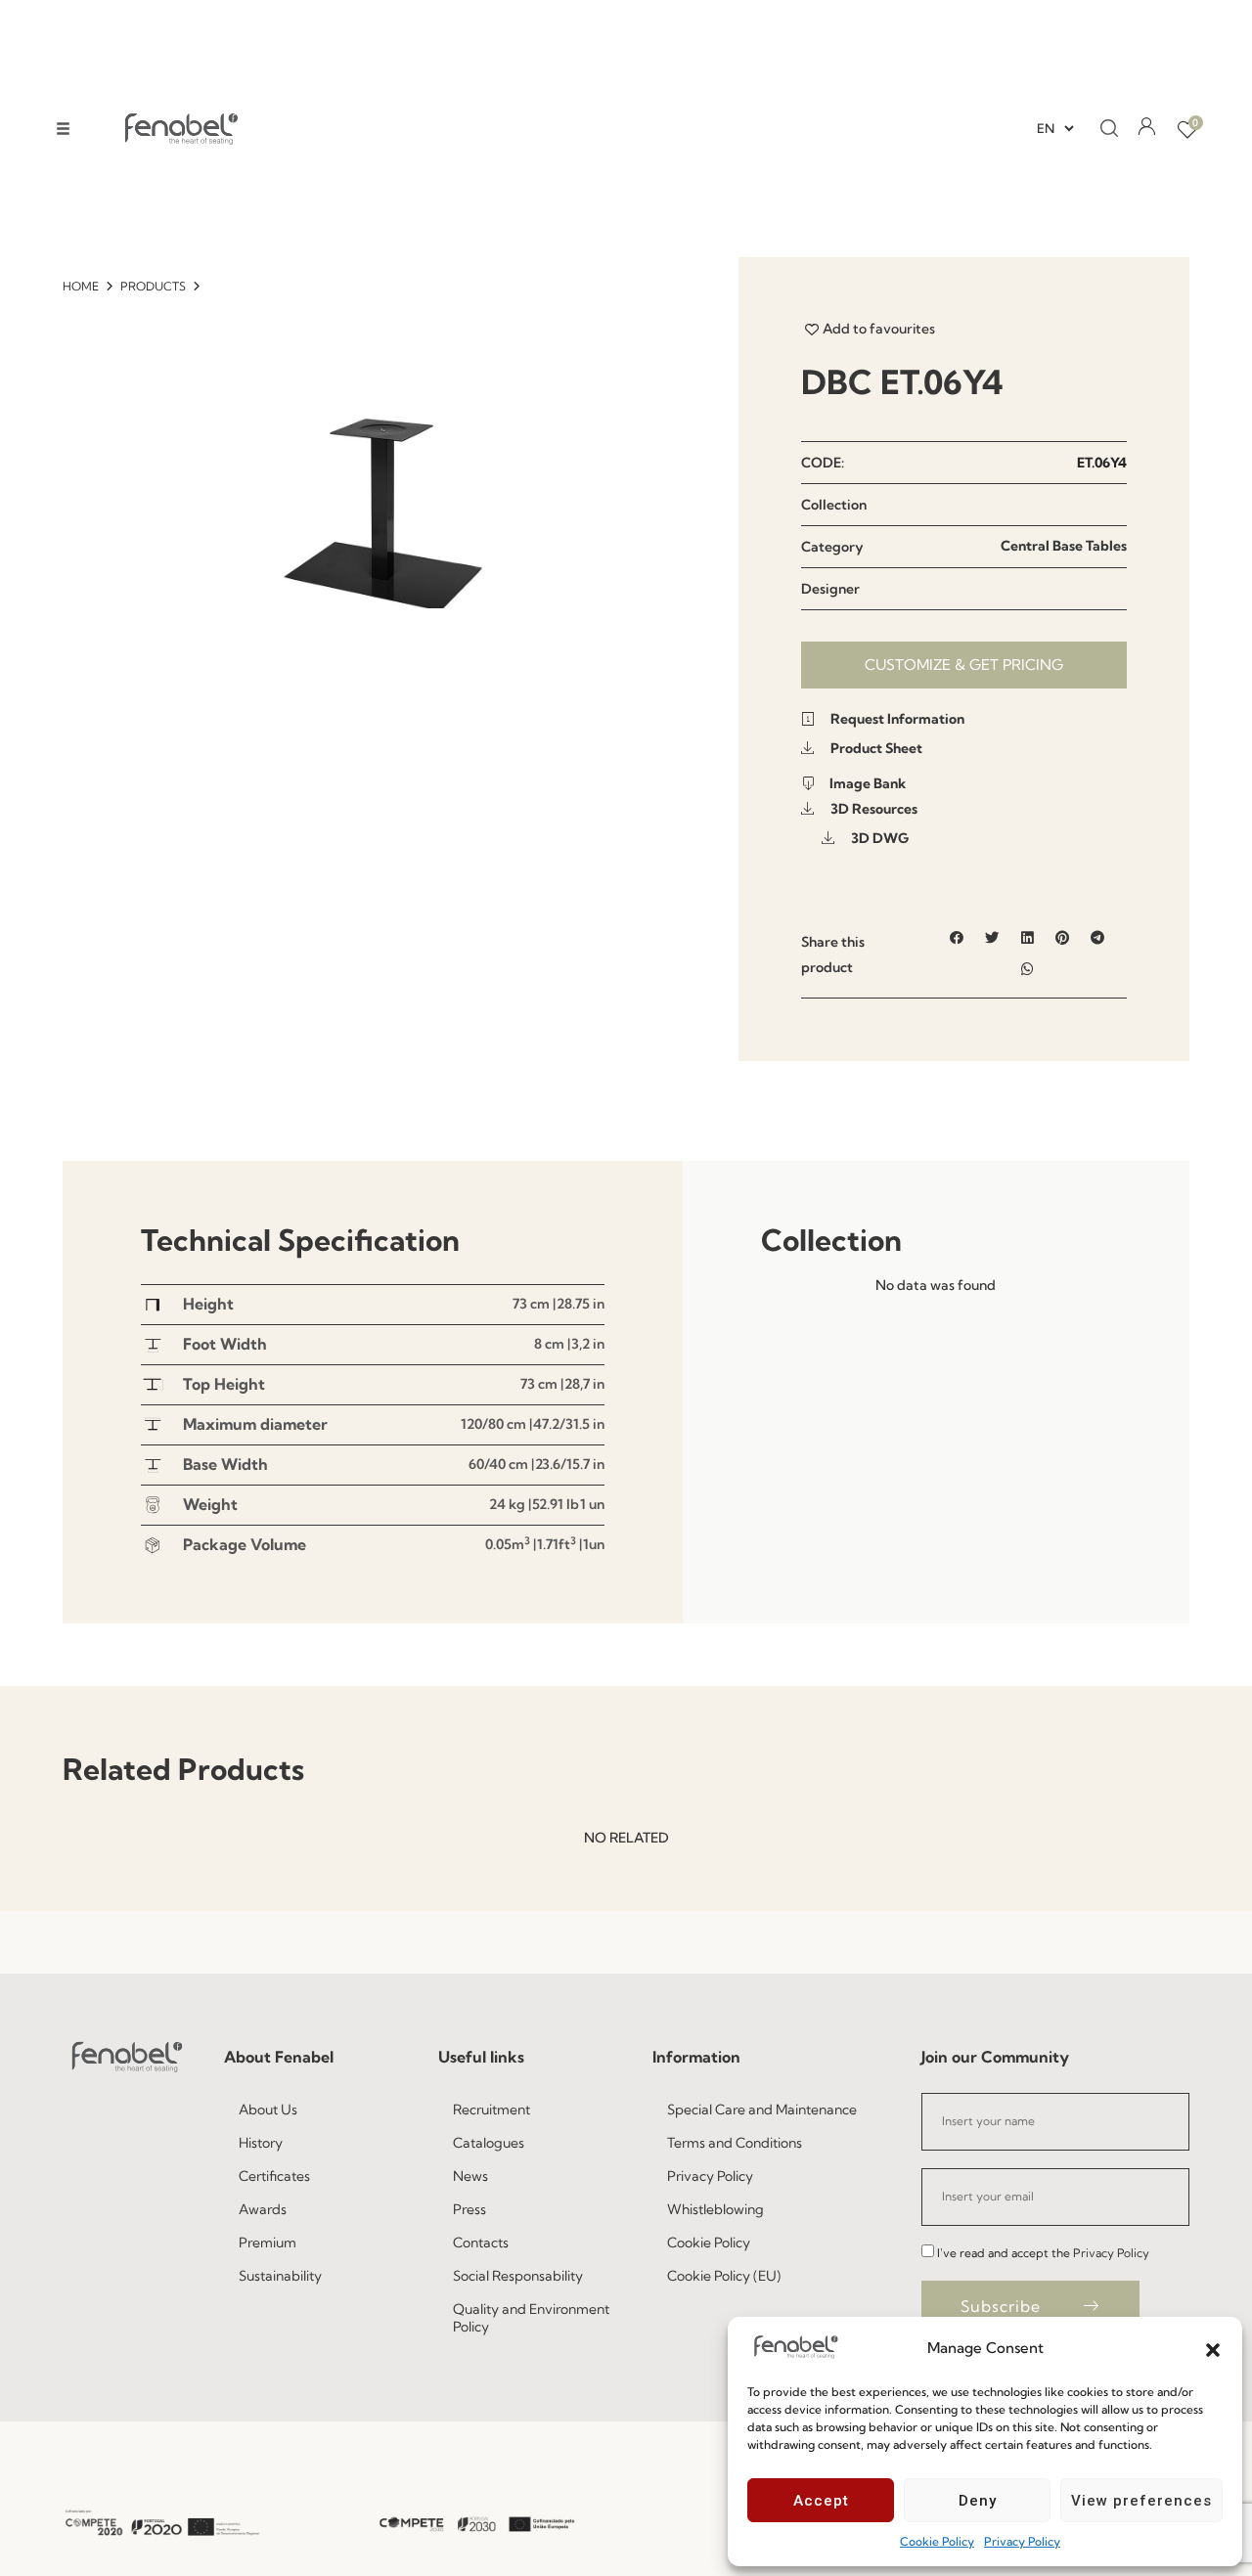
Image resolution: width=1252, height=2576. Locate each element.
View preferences (1141, 2501)
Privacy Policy (1022, 2541)
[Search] (1103, 129)
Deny (978, 2501)
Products (153, 286)
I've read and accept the (1043, 2253)
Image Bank (866, 783)
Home (81, 286)
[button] (1213, 2348)
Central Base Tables (1064, 546)
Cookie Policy (937, 2541)
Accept (821, 2501)
